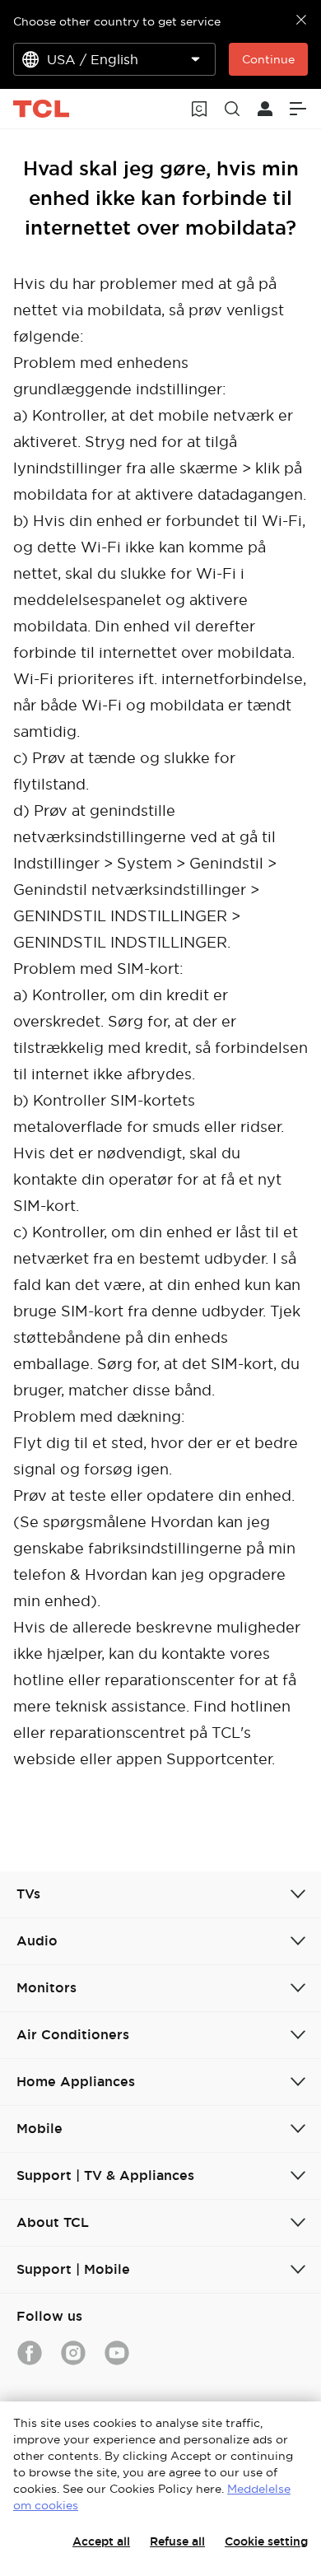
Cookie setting (266, 2541)
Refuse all (177, 2541)
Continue (268, 59)
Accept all (101, 2541)
